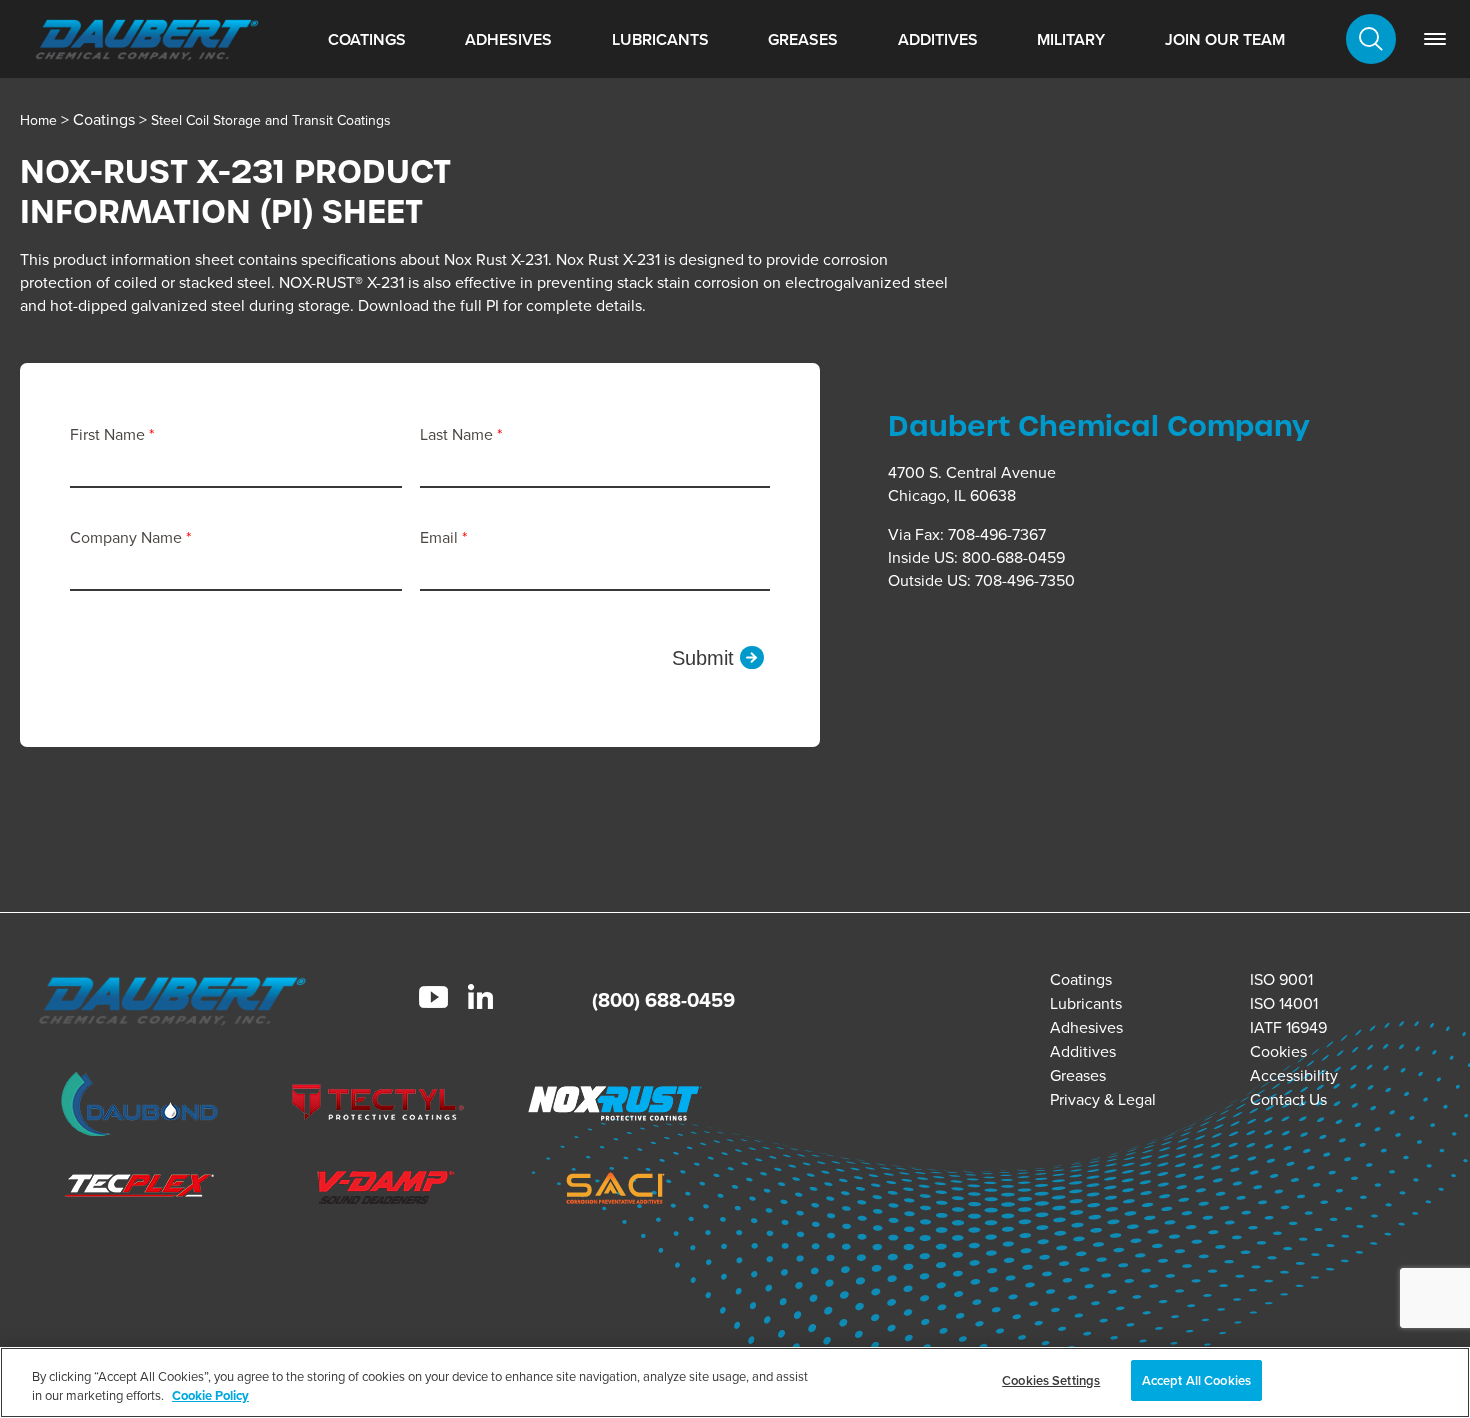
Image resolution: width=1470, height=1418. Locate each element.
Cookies (1278, 1051)
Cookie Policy (210, 1396)
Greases (803, 39)
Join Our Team (1225, 39)
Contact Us (1288, 1099)
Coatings (367, 39)
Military (1071, 39)
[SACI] (615, 1191)
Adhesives (508, 39)
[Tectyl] (378, 1106)
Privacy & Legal (1103, 1099)
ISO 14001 (1284, 1003)
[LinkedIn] (480, 999)
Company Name (128, 537)
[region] (735, 1382)
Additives (938, 39)
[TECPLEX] (140, 1191)
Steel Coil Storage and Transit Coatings (271, 120)
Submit (703, 658)
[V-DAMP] (378, 1190)
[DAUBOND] (140, 1107)
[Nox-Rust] (615, 1106)
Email (441, 537)
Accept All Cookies (1196, 1380)
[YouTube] (433, 1000)
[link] (1435, 39)
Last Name (458, 434)
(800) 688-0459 (663, 1000)
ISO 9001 (1281, 979)
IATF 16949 (1288, 1027)
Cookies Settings (1051, 1380)
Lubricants (660, 39)
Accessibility (1294, 1075)
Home (38, 120)
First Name (109, 434)
